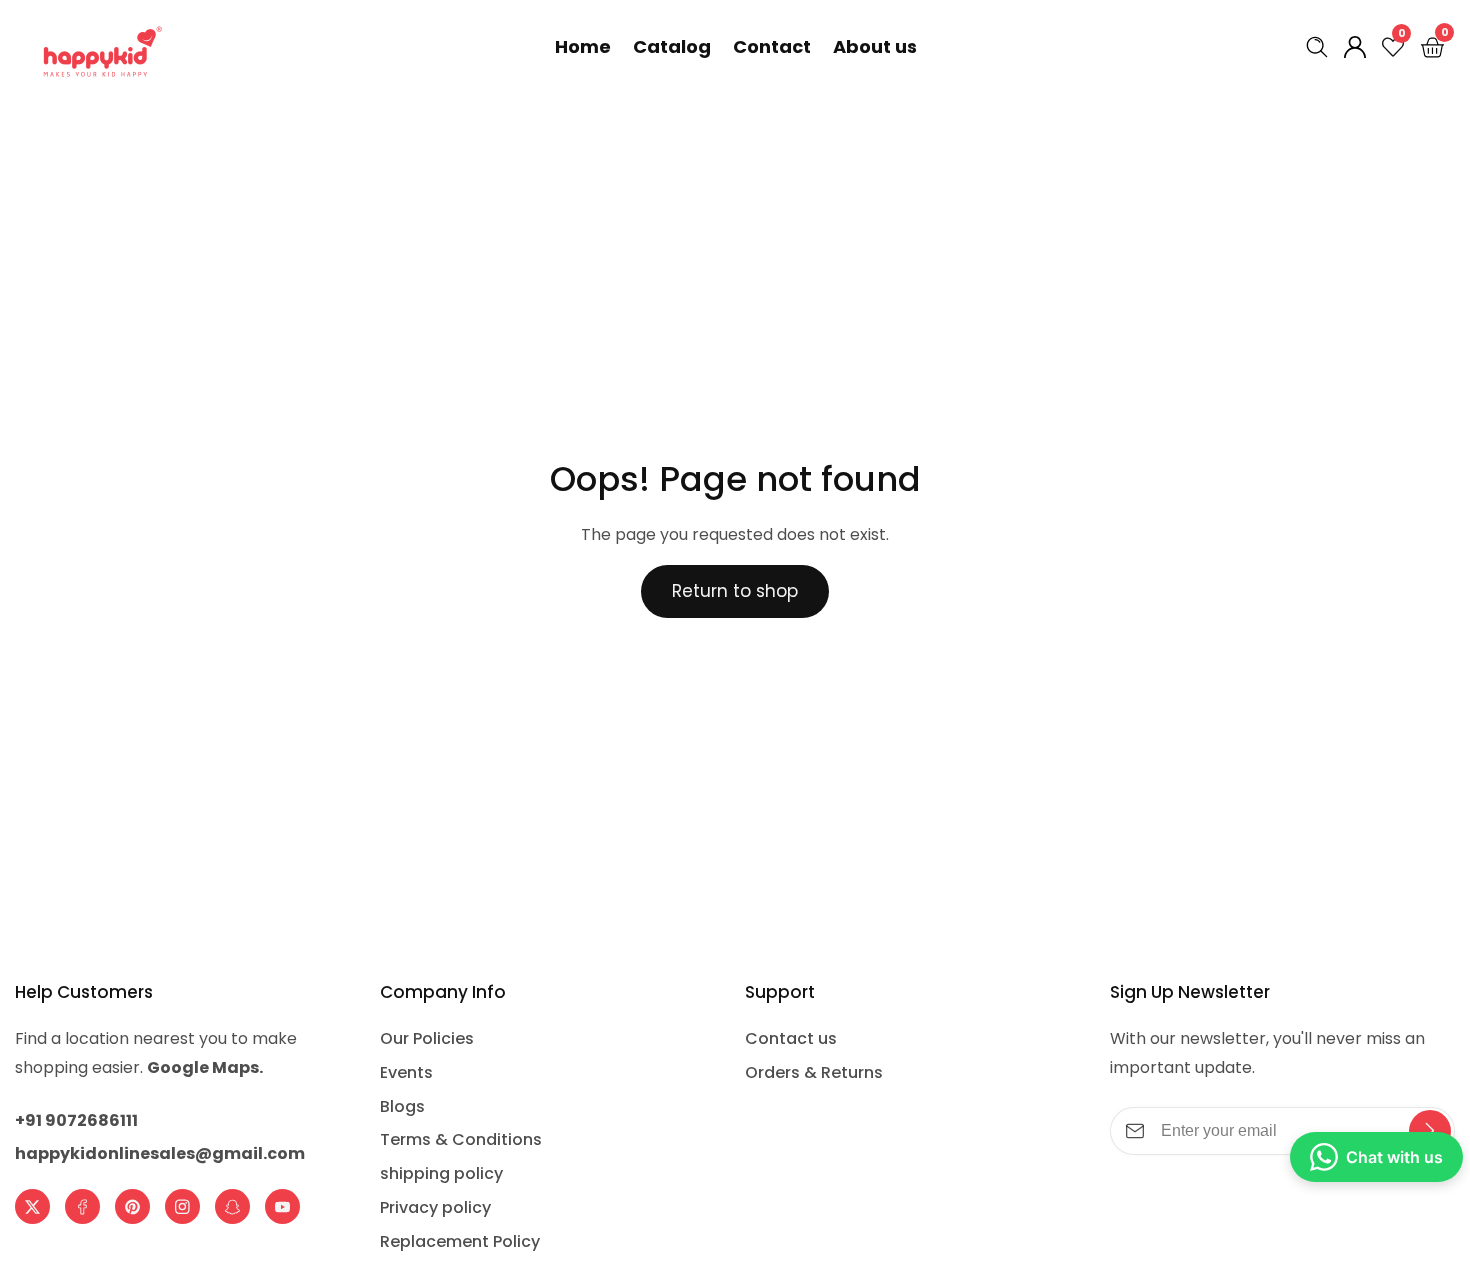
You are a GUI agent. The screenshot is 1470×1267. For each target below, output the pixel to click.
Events (406, 1072)
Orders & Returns (814, 1072)
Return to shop (735, 591)
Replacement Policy (460, 1241)
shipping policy (441, 1173)
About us (875, 46)
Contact (772, 46)
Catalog (672, 46)
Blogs (402, 1106)
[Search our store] (1321, 47)
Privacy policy (435, 1207)
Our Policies (427, 1038)
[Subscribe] (1430, 1131)
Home (583, 46)
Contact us (791, 1038)
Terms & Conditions (461, 1139)
